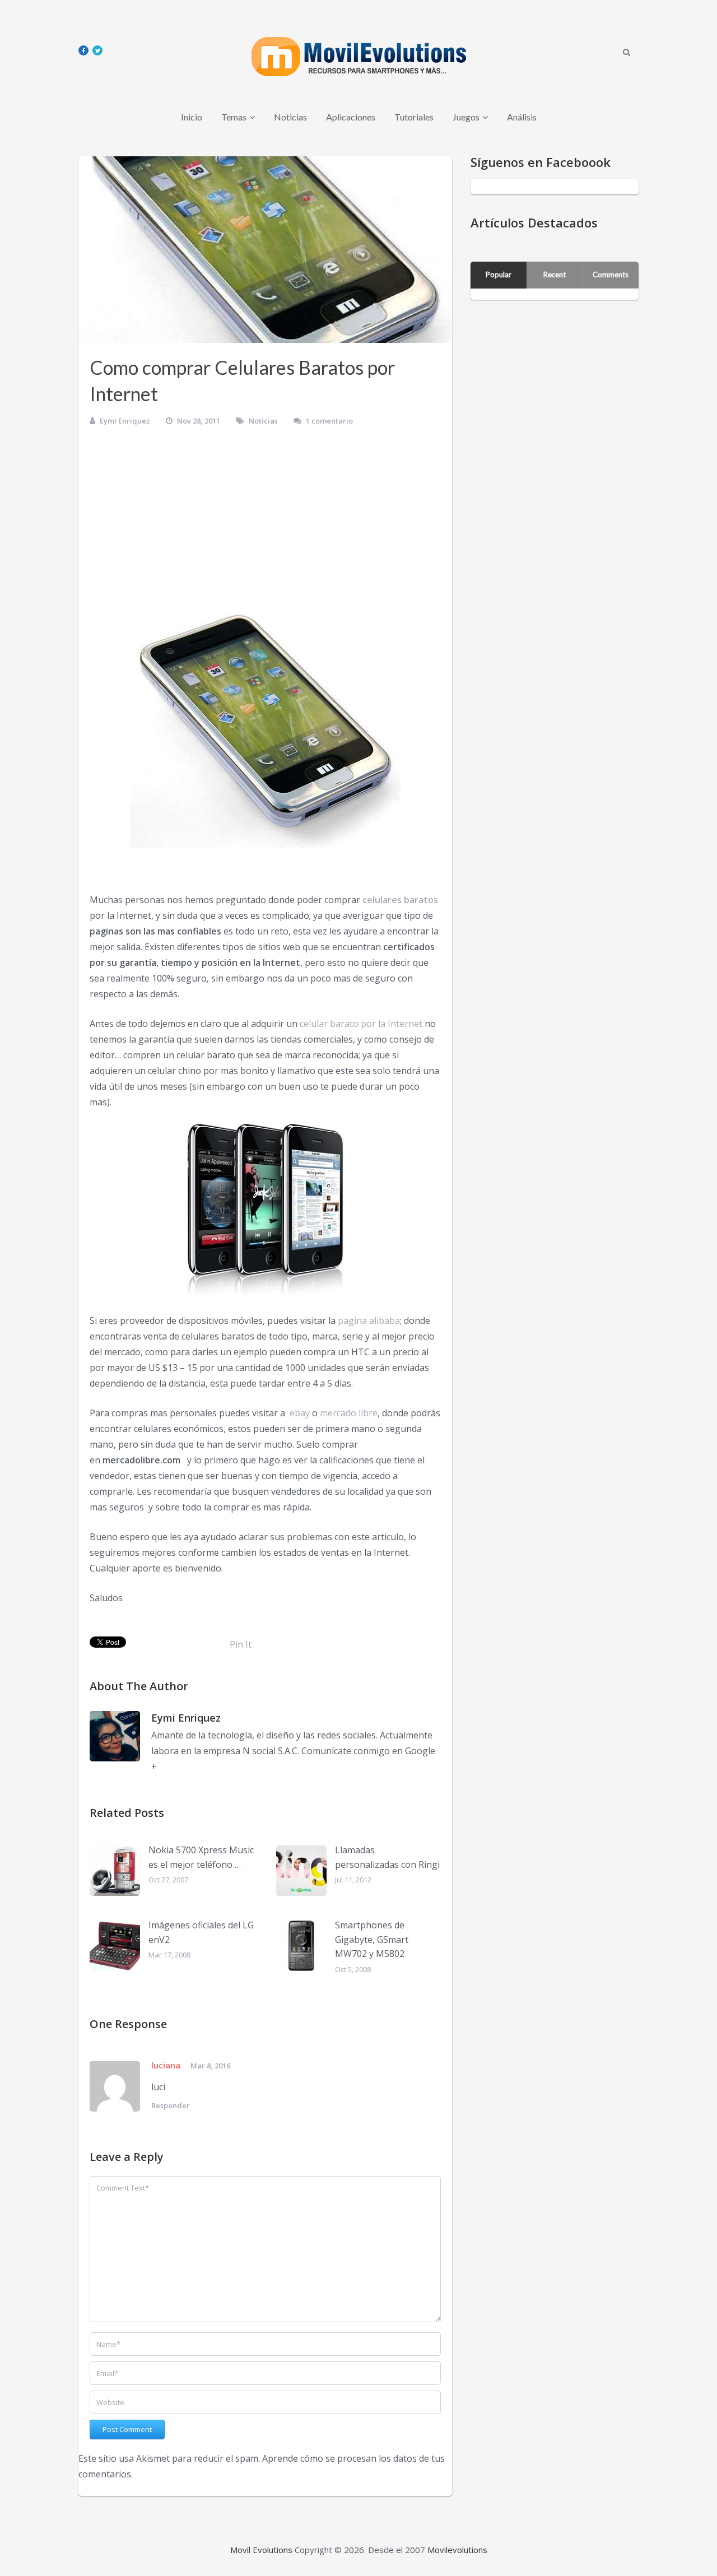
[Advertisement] (265, 521)
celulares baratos (400, 900)
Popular (499, 275)
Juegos (466, 117)
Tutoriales (414, 117)
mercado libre (349, 1413)
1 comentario (329, 421)
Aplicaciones (351, 117)
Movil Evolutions (261, 2550)
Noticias (290, 117)
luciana (166, 2065)
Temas (234, 117)
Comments (611, 275)
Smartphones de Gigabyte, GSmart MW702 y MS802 (372, 1939)
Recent (555, 275)
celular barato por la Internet (361, 1024)
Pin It (241, 1644)
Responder (171, 2105)
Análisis (522, 117)
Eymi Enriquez (125, 421)
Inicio (192, 117)
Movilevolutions (457, 2550)
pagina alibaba (369, 1320)
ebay (299, 1413)
